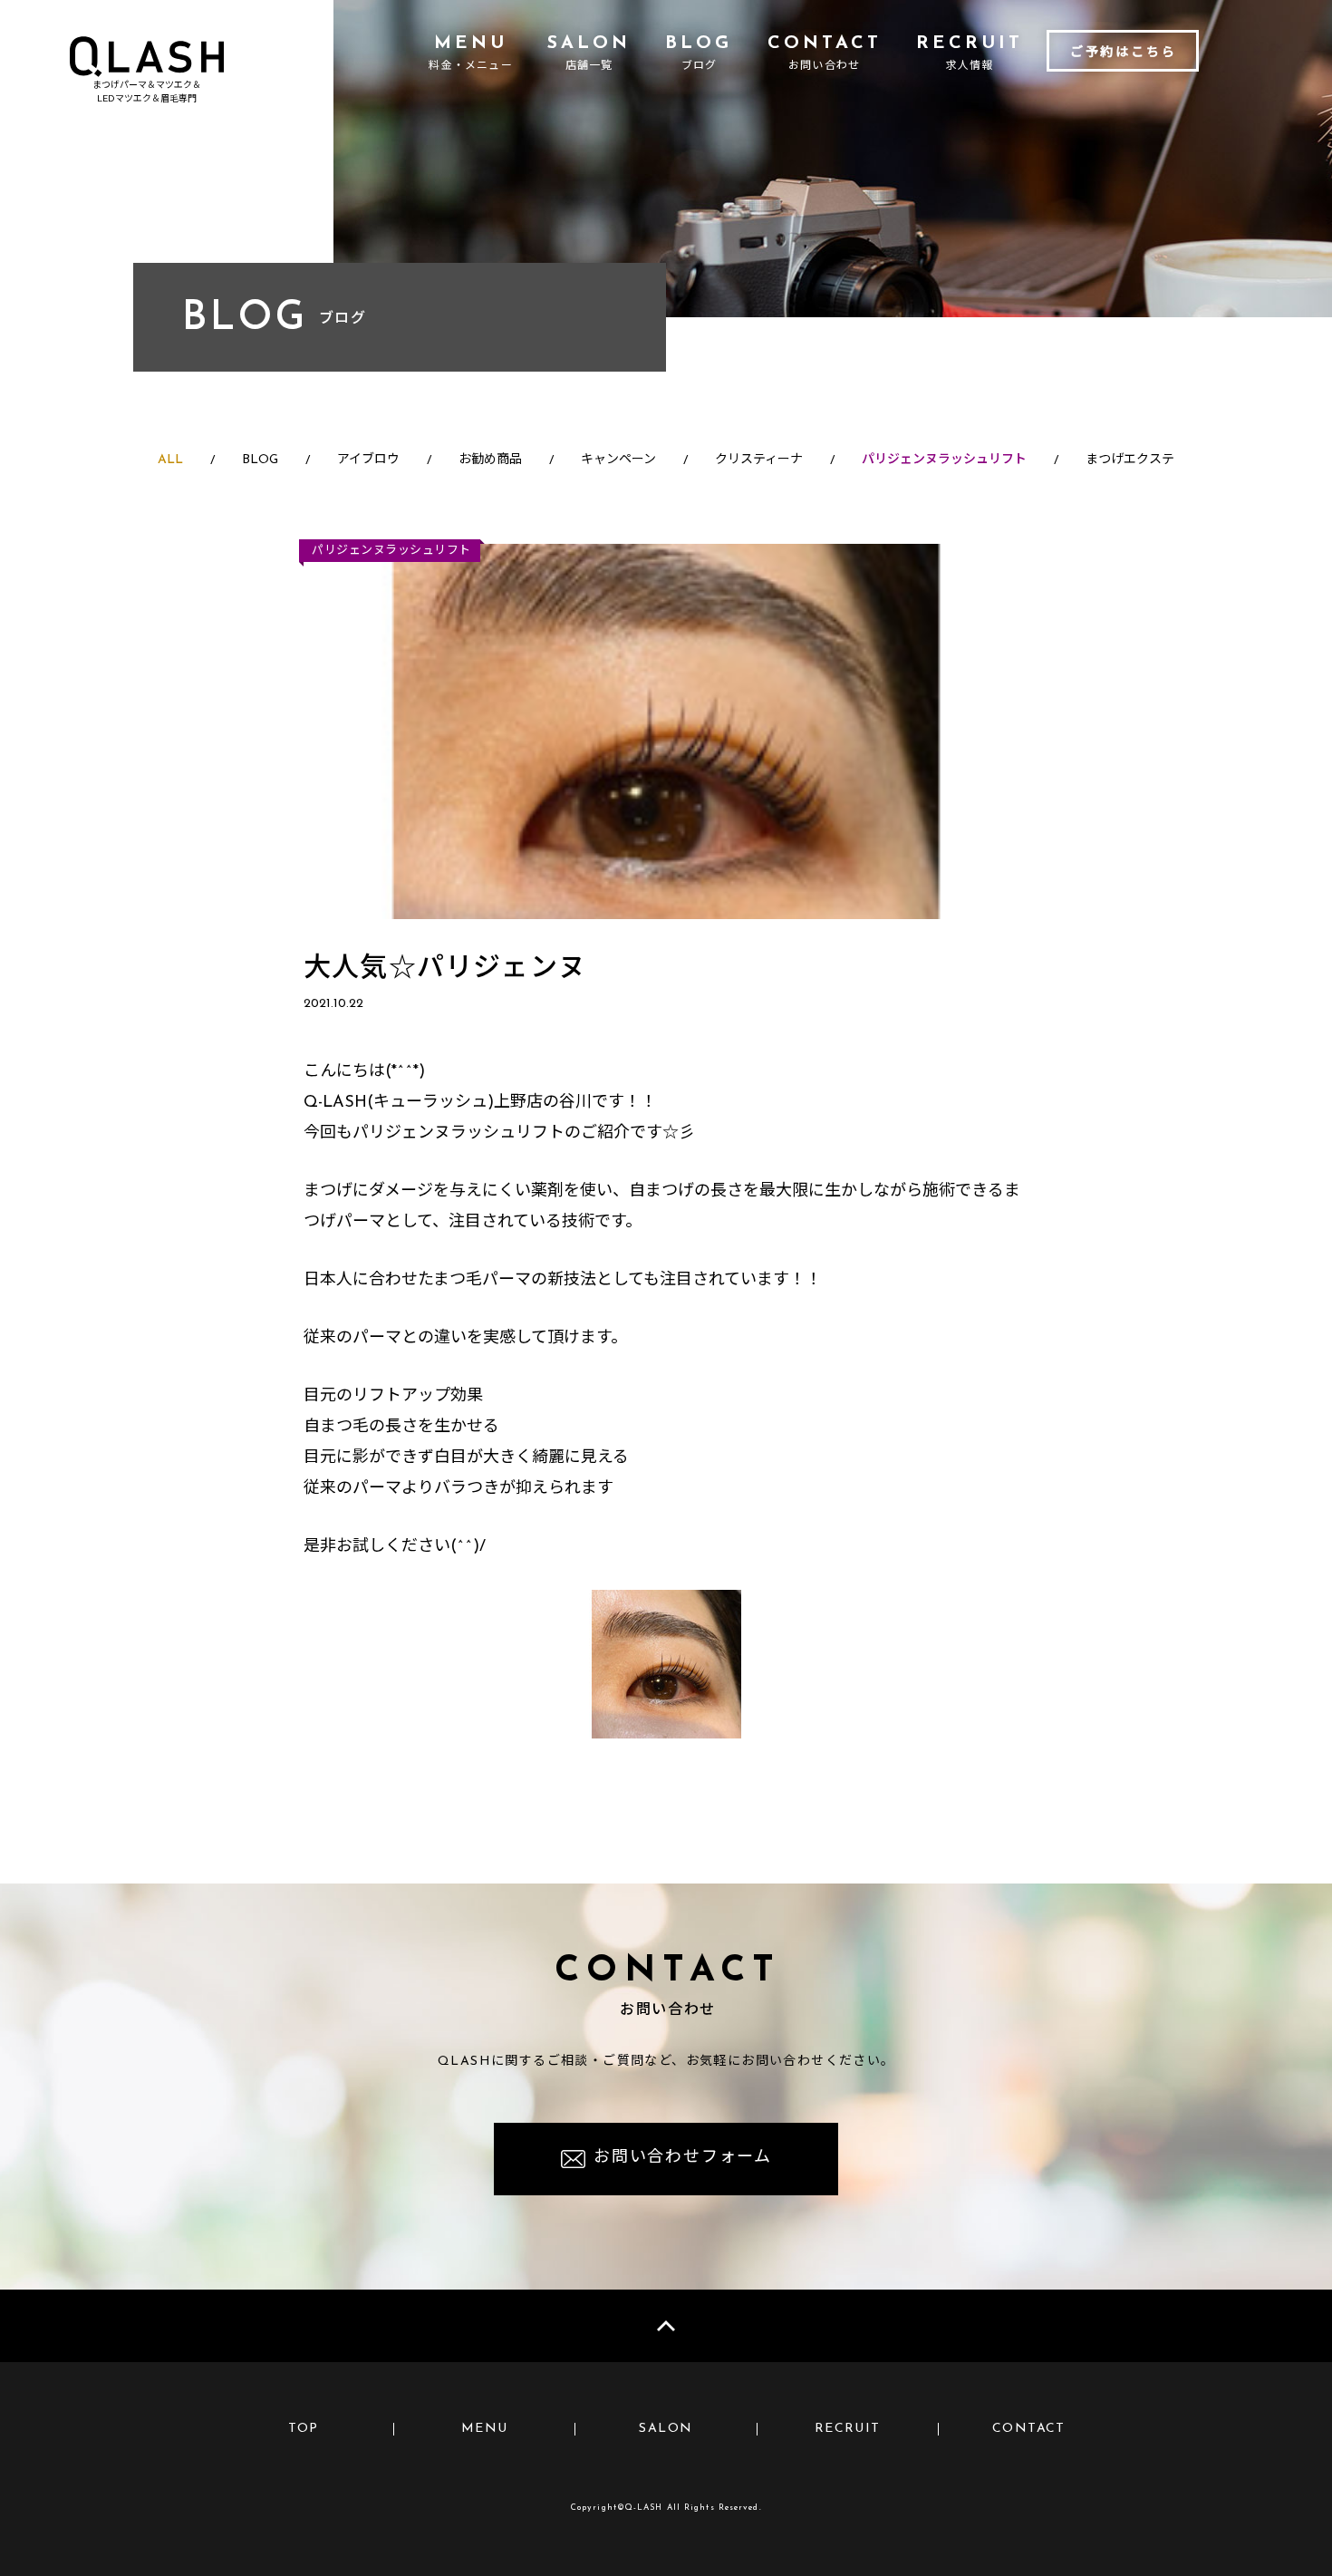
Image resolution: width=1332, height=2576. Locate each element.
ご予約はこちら (1124, 53)
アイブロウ (368, 460)
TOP (304, 2429)
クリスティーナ (759, 460)
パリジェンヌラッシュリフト (944, 460)
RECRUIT (848, 2429)
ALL (170, 460)
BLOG (260, 460)
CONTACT (1029, 2429)
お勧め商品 (490, 460)
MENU (485, 2429)
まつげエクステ (1130, 460)
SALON (666, 2429)
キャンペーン (618, 460)
